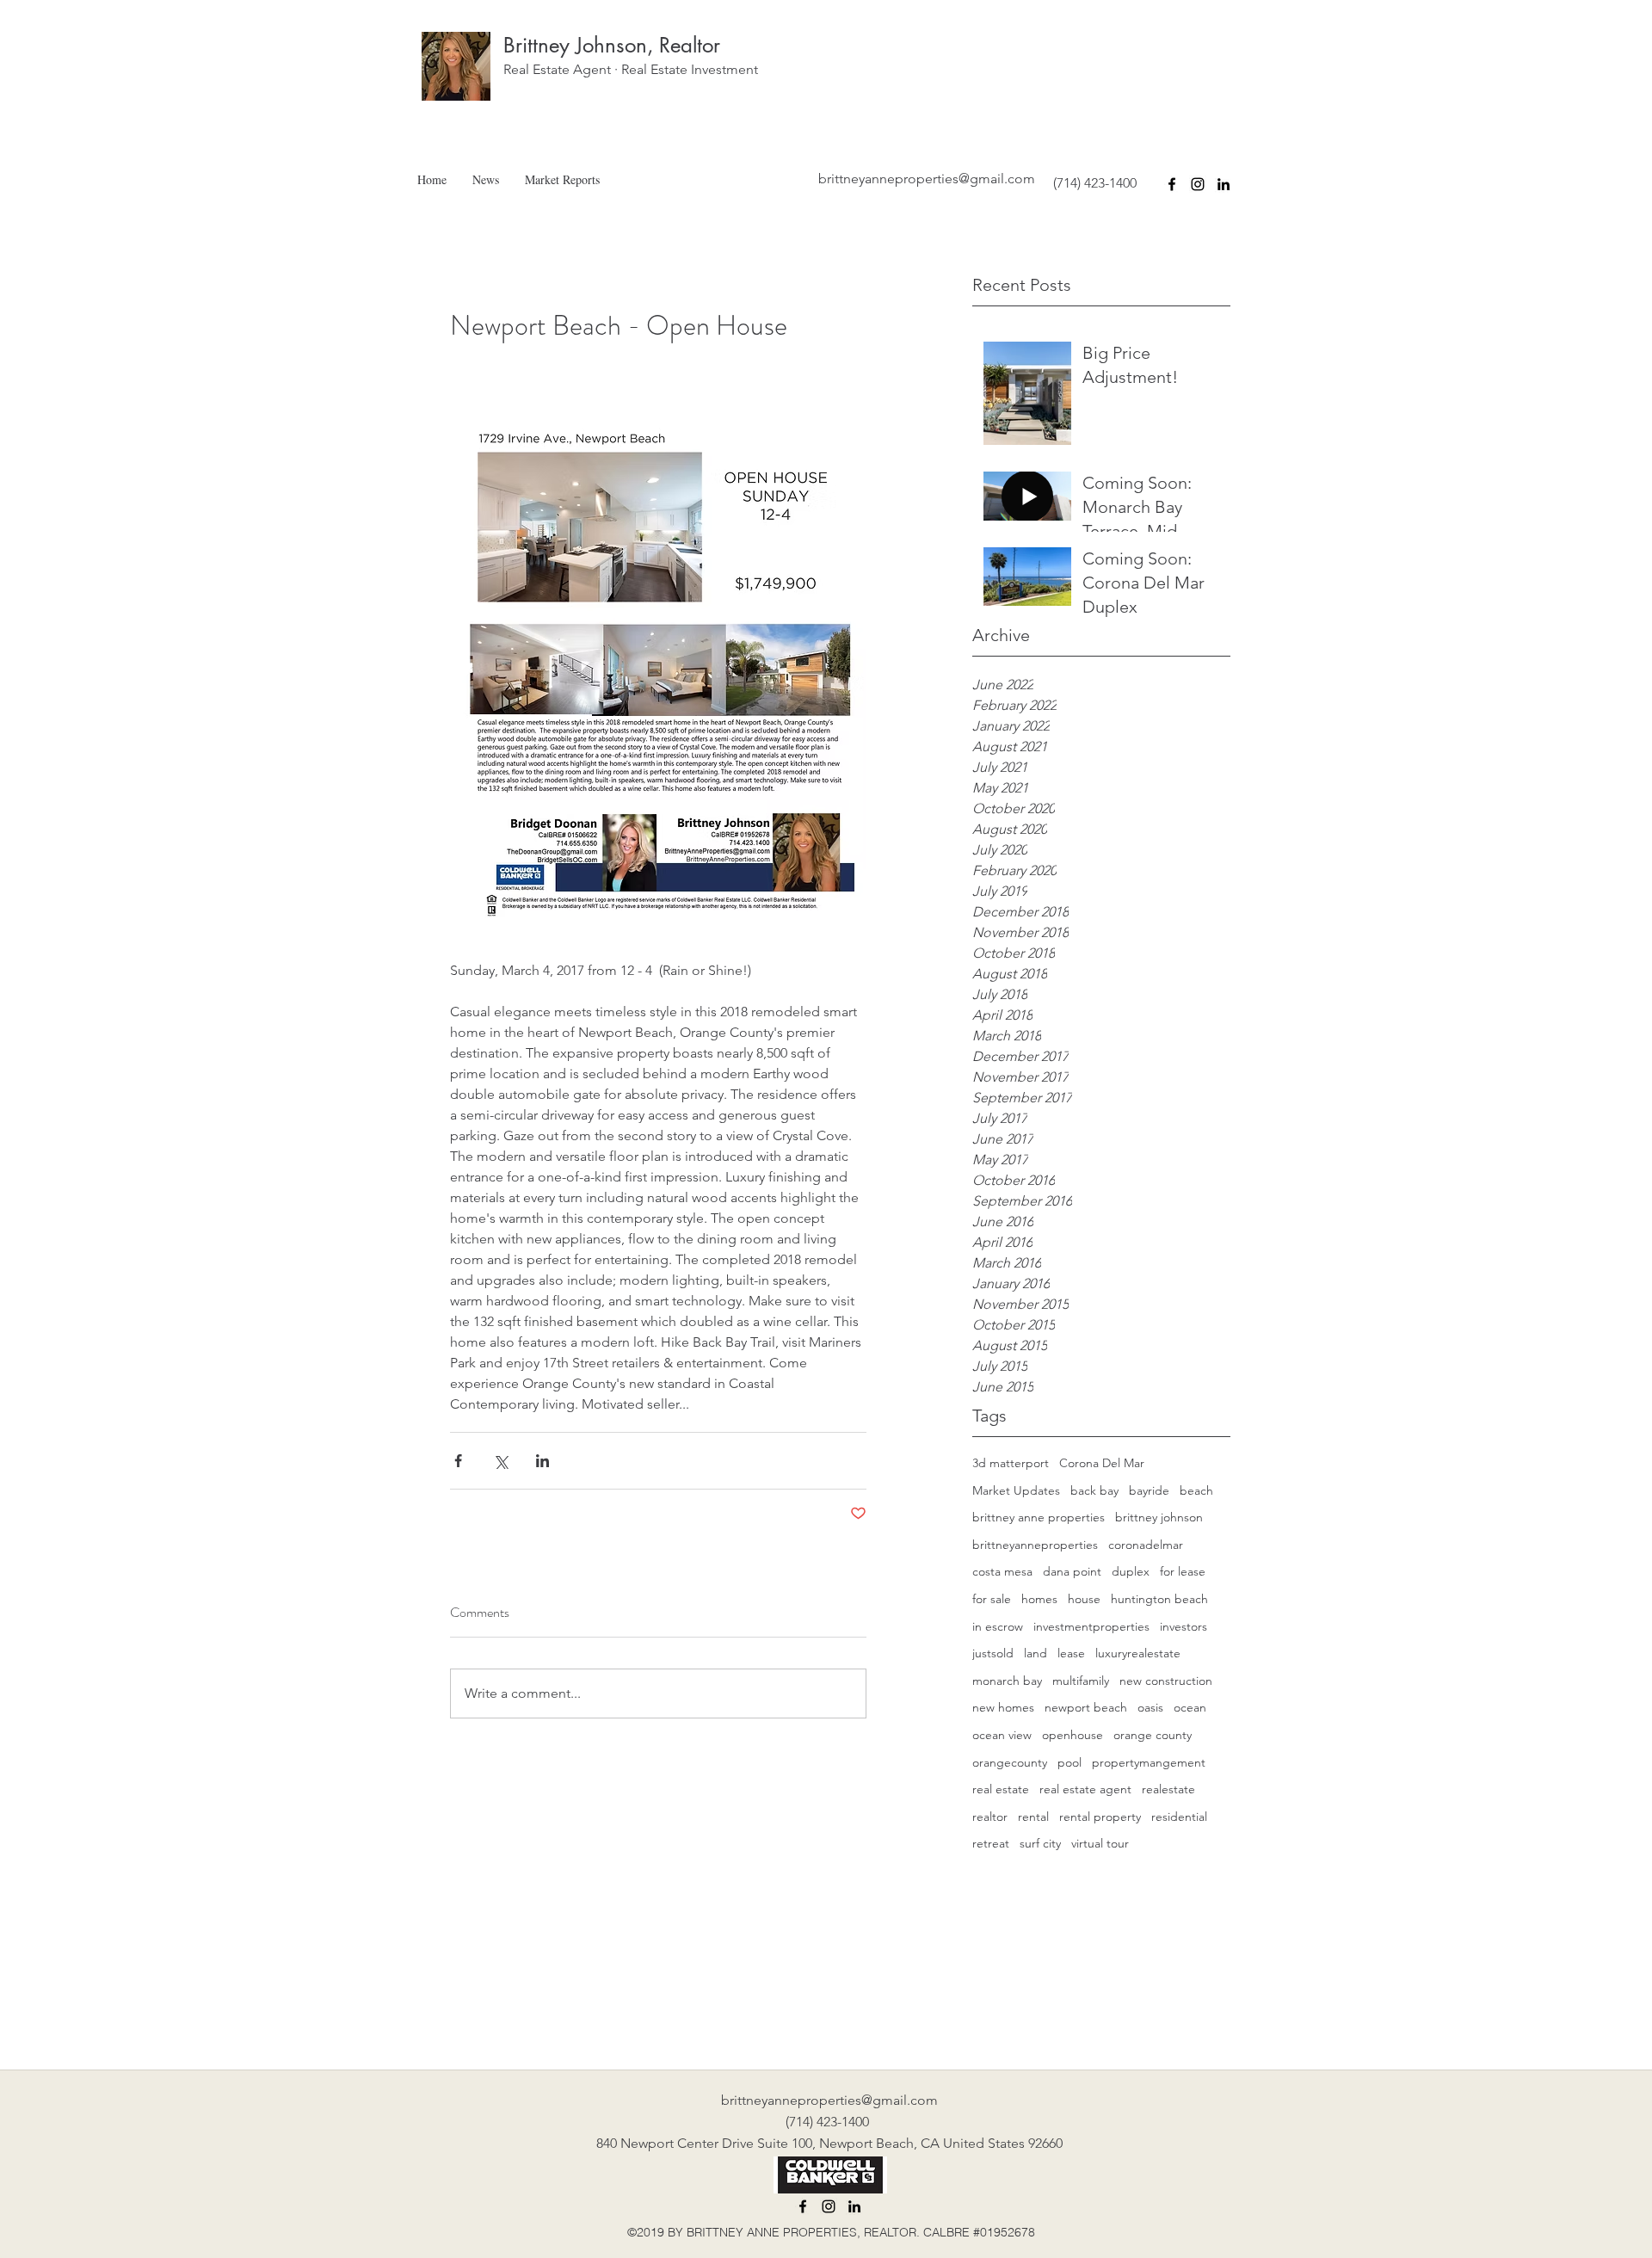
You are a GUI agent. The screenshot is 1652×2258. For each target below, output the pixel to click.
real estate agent (1085, 1789)
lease (1071, 1653)
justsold (993, 1653)
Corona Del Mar (1102, 1463)
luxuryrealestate (1138, 1653)
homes (1039, 1599)
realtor (990, 1817)
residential (1179, 1817)
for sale (992, 1599)
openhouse (1073, 1735)
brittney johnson (1159, 1517)
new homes (1003, 1707)
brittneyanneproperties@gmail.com (927, 179)
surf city (1040, 1843)
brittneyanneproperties (1035, 1545)
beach (1196, 1490)
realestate (1168, 1789)
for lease (1183, 1571)
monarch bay (1007, 1681)
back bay (1094, 1490)
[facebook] (1172, 184)
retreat (991, 1843)
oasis (1150, 1707)
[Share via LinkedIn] (542, 1461)
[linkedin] (1224, 184)
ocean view (1002, 1735)
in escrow (998, 1626)
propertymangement (1149, 1762)
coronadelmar (1146, 1545)
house (1084, 1599)
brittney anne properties (1039, 1517)
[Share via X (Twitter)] (500, 1461)
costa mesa (1002, 1571)
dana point (1072, 1571)
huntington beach (1159, 1599)
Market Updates (1016, 1490)
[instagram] (1198, 184)
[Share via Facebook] (458, 1461)
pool (1069, 1762)
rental (1033, 1817)
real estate (1001, 1789)
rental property (1100, 1817)
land (1036, 1653)
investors (1184, 1626)
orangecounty (1010, 1762)
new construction (1166, 1681)
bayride (1149, 1490)
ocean (1190, 1707)
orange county (1153, 1735)
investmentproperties (1091, 1626)
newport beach (1086, 1707)
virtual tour (1100, 1843)
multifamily (1081, 1681)
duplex (1131, 1571)
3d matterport (1011, 1463)
